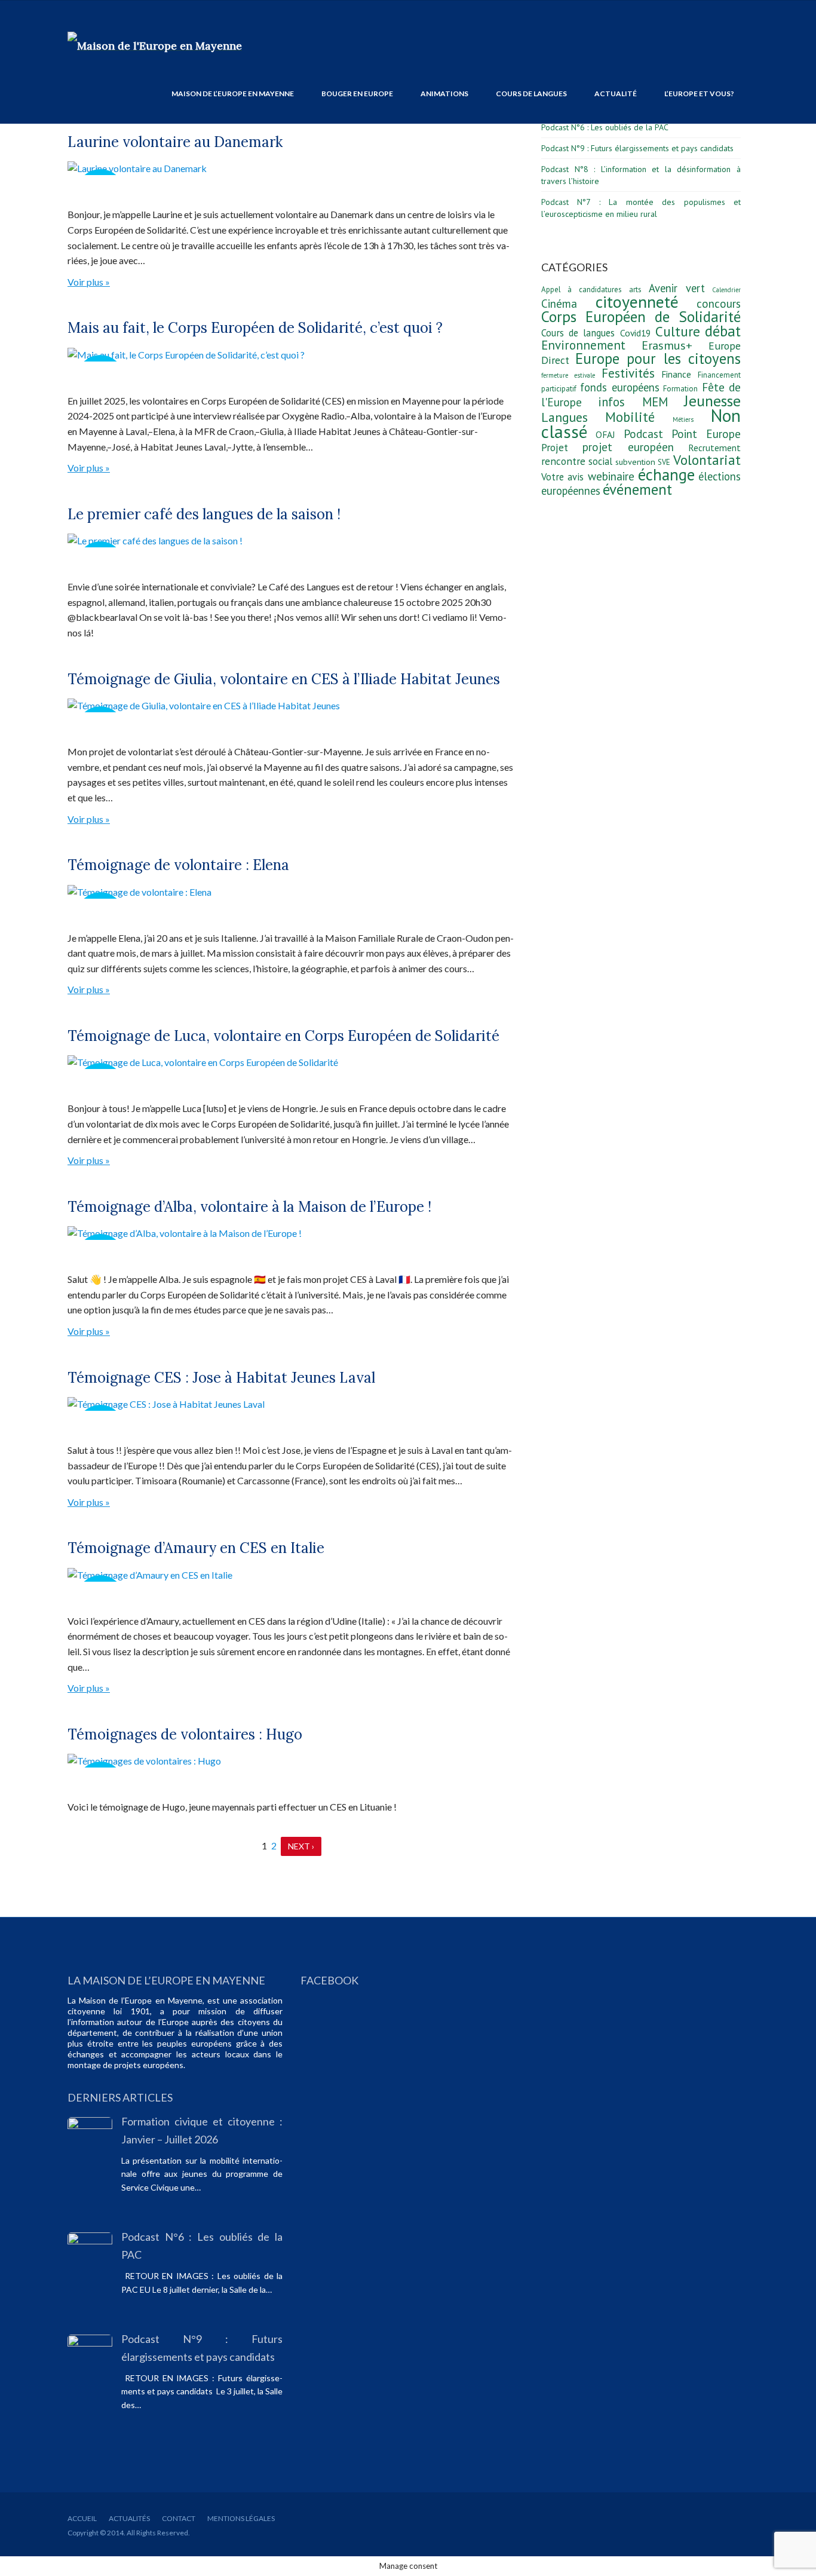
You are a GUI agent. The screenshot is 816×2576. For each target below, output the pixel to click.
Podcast (643, 434)
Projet (555, 447)
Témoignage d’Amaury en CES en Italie (196, 1548)
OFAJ (605, 434)
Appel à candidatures (582, 290)
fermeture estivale (568, 375)
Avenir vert (677, 288)
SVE (664, 462)
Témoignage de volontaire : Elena (178, 865)
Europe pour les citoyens (658, 359)
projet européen (628, 447)
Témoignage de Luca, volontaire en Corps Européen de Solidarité (283, 1036)
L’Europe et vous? (699, 94)
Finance (676, 374)
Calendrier (726, 290)
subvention (635, 462)
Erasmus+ (667, 345)
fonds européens (619, 387)
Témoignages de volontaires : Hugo (185, 1734)
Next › (301, 1846)
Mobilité (630, 417)
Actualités (129, 2518)
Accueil (82, 2518)
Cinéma (559, 304)
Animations (444, 94)
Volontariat (707, 460)
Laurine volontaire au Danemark (175, 142)
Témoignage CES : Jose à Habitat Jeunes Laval (221, 1378)
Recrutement (714, 448)
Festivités (628, 373)
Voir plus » (89, 282)
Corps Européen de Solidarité (641, 316)
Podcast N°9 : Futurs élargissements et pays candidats (637, 148)
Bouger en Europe (357, 94)
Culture (678, 331)
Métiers (683, 419)
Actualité (616, 94)
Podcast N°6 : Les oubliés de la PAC (605, 127)
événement (637, 489)
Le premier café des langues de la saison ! (204, 514)
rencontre (563, 461)
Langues (565, 417)
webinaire (611, 476)
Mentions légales (241, 2518)
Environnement (583, 345)
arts (635, 290)
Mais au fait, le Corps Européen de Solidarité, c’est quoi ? (255, 328)
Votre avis (562, 477)
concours (719, 304)
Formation (680, 389)
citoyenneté (637, 301)
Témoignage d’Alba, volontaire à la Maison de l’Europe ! (249, 1207)
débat (723, 331)
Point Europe (706, 434)
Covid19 (635, 333)
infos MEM (633, 402)
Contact (179, 2518)
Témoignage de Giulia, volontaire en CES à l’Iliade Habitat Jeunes (284, 679)
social (600, 461)
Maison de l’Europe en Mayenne (233, 94)
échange (666, 474)
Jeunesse (712, 401)
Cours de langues (531, 94)
